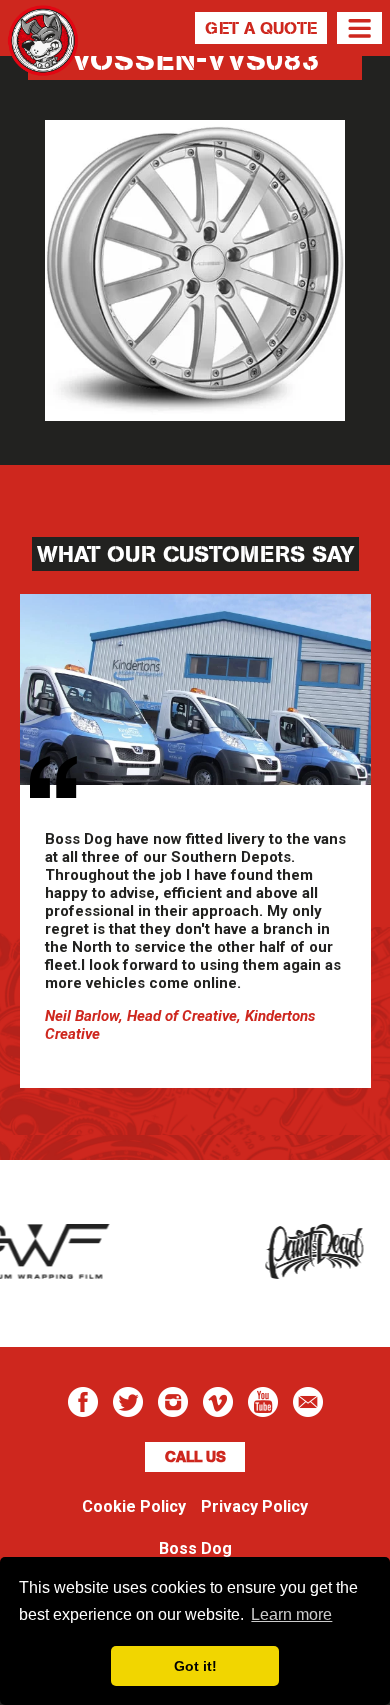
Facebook (83, 1402)
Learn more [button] (291, 1614)
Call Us (195, 1457)
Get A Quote (261, 28)
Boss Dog (43, 65)
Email (308, 1402)
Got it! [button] (195, 1666)
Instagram (173, 1402)
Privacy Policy (254, 1506)
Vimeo (218, 1402)
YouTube (263, 1402)
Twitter (128, 1402)
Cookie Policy (134, 1506)
